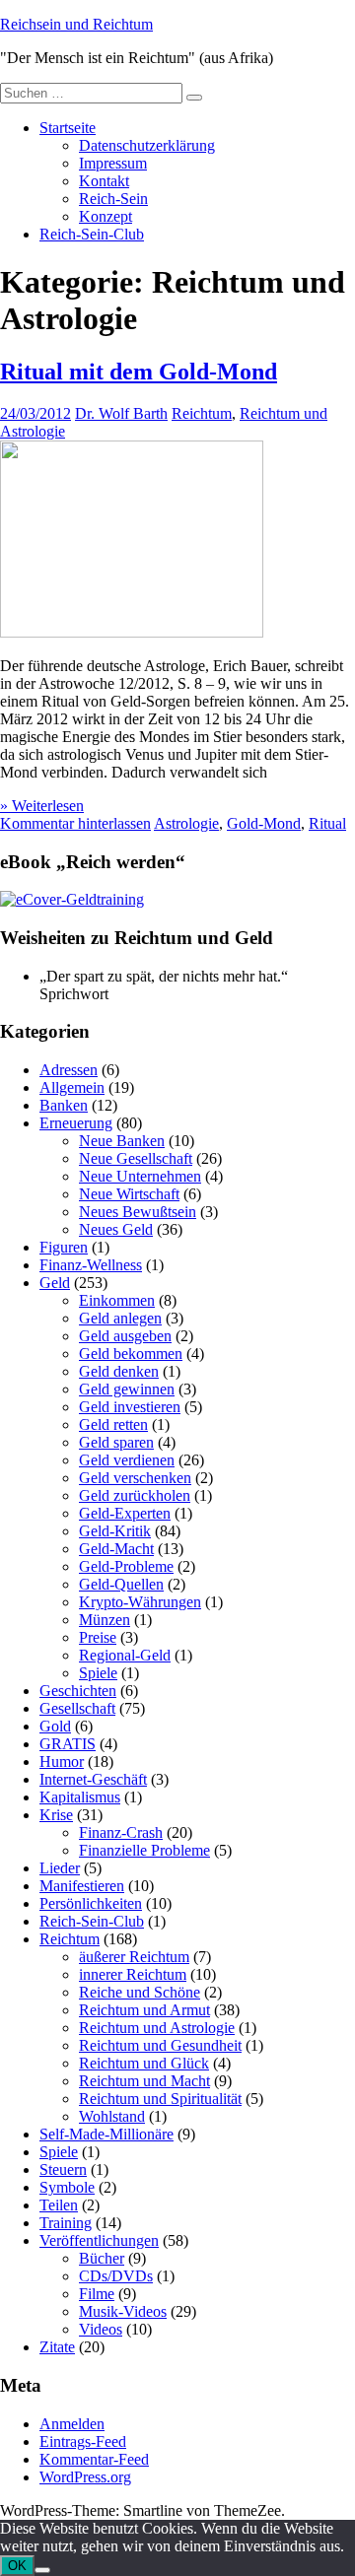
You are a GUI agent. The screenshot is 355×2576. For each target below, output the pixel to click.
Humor (62, 1762)
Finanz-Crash (121, 1832)
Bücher (102, 2258)
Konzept (106, 216)
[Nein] (42, 2570)
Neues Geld (116, 1229)
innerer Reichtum (133, 1974)
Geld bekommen (131, 1354)
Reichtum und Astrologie (157, 2028)
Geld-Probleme (126, 1566)
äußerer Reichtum (134, 1957)
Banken (64, 1105)
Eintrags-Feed (83, 2441)
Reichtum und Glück (144, 2063)
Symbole (67, 2187)
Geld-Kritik (115, 1531)
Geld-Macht (116, 1549)
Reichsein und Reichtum (76, 24)
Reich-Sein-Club (92, 234)
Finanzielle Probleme (144, 1850)
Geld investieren (130, 1407)
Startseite (68, 128)
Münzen (105, 1620)
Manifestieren (82, 1886)
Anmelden (72, 2424)
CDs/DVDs (116, 2276)
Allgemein (72, 1087)
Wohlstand (112, 2116)
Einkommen (117, 1300)
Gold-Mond (264, 823)
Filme (97, 2294)
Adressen (69, 1070)
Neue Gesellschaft (136, 1158)
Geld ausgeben (125, 1336)
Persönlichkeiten (91, 1903)
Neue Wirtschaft (129, 1194)
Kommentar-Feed (94, 2459)
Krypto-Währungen (140, 1602)
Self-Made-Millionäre (106, 2134)
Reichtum (202, 413)
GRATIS (68, 1744)
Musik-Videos (123, 2311)
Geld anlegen (120, 1318)
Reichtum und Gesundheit (160, 2045)
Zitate (57, 2347)
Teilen (59, 2205)
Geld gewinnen (127, 1389)
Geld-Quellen (121, 1584)
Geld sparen (116, 1442)
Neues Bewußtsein (138, 1212)
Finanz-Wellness (91, 1265)
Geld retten (113, 1424)
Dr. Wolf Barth (121, 413)
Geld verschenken (135, 1478)
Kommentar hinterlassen (75, 823)
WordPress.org (85, 2477)
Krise (56, 1815)
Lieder (60, 1868)
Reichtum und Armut (144, 2010)
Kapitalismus (80, 1797)
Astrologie (186, 823)
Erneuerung (76, 1123)
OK (17, 2566)
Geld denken (119, 1371)
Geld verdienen (127, 1460)
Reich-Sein (113, 199)
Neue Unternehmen (140, 1176)
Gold (55, 1726)
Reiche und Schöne (140, 1992)
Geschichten (78, 1691)
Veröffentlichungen (99, 2240)
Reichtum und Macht (144, 2081)
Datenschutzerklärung (147, 145)
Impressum (113, 163)
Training (66, 2223)
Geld (55, 1283)
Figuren (64, 1247)
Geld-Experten (125, 1513)
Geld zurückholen (135, 1495)
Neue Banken (122, 1141)
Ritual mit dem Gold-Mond (139, 372)
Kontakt (104, 181)
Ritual (327, 823)
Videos (101, 2329)
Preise (98, 1637)
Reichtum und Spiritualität (160, 2099)
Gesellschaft (77, 1708)
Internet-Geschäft (93, 1779)
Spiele (98, 1673)
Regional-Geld (125, 1655)
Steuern (63, 2169)
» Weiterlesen (42, 806)
